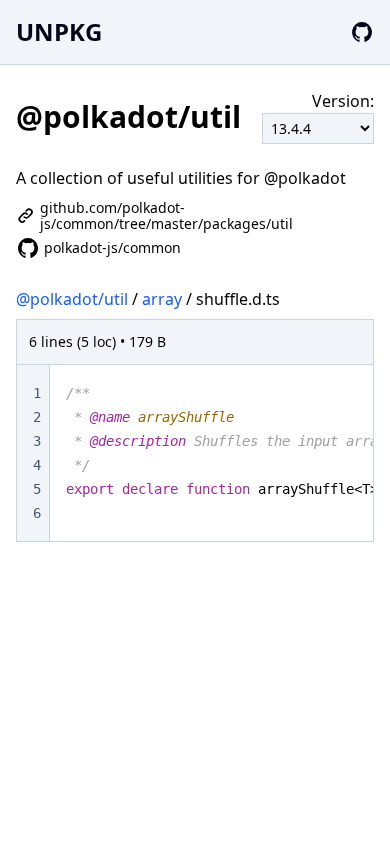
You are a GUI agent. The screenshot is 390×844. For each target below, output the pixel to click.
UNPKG (59, 31)
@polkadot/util (72, 299)
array (162, 299)
